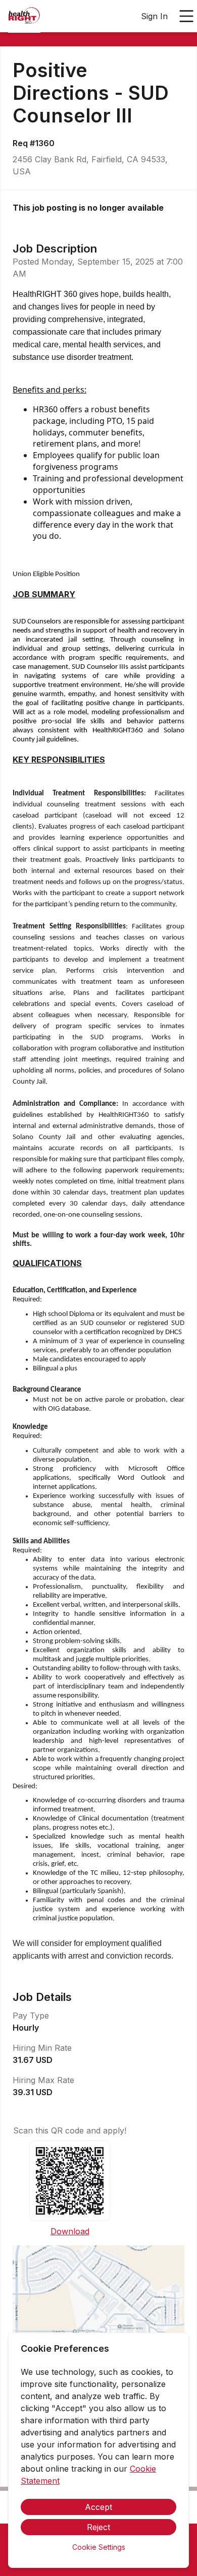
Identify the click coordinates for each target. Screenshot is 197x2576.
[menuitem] (24, 17)
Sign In (154, 16)
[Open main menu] (186, 16)
